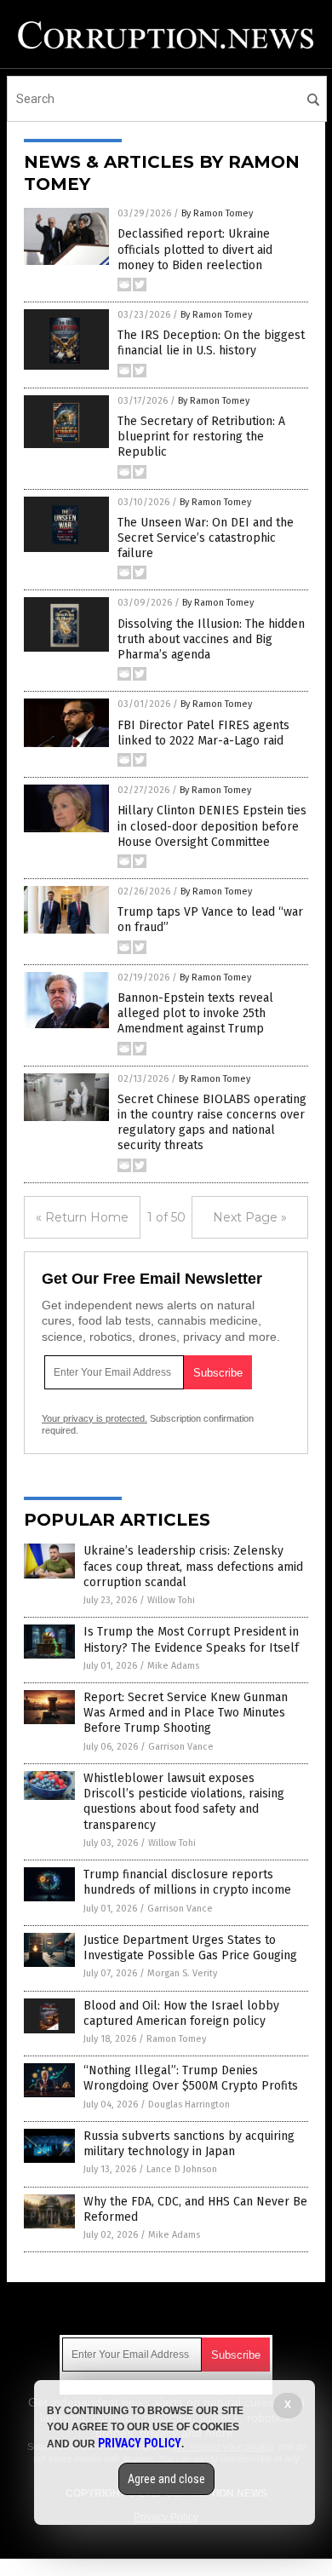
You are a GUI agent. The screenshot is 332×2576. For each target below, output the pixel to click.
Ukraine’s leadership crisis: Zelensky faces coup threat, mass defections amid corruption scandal (193, 1566)
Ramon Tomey (176, 2039)
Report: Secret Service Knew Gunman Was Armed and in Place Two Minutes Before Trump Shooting (186, 1713)
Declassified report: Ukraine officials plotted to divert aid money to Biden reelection (195, 249)
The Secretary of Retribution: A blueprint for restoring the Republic (201, 437)
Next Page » (250, 1217)
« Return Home (82, 1217)
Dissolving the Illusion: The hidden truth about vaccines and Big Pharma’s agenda (211, 639)
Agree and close (166, 2479)
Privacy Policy (140, 2443)
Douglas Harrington (189, 2104)
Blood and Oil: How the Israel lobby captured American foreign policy (181, 2013)
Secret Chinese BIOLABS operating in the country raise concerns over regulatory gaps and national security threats (212, 1123)
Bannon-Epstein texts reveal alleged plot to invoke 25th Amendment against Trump (195, 1013)
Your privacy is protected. (94, 1418)
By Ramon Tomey (217, 213)
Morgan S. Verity (182, 1973)
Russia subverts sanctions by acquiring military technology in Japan (189, 2144)
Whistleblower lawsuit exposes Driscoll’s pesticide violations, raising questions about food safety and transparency (184, 1802)
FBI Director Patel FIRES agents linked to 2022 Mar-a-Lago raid (203, 733)
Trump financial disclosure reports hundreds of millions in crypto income (187, 1882)
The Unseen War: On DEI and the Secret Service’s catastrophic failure (206, 538)
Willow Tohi (171, 1600)
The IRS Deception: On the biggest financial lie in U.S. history (211, 343)
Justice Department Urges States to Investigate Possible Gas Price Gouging (190, 1948)
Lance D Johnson (182, 2169)
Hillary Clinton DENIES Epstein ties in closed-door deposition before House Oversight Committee (212, 826)
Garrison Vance (181, 1747)
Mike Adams (173, 1666)
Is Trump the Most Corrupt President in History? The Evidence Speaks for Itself (191, 1639)
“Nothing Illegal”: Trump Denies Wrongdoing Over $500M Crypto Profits (191, 2078)
